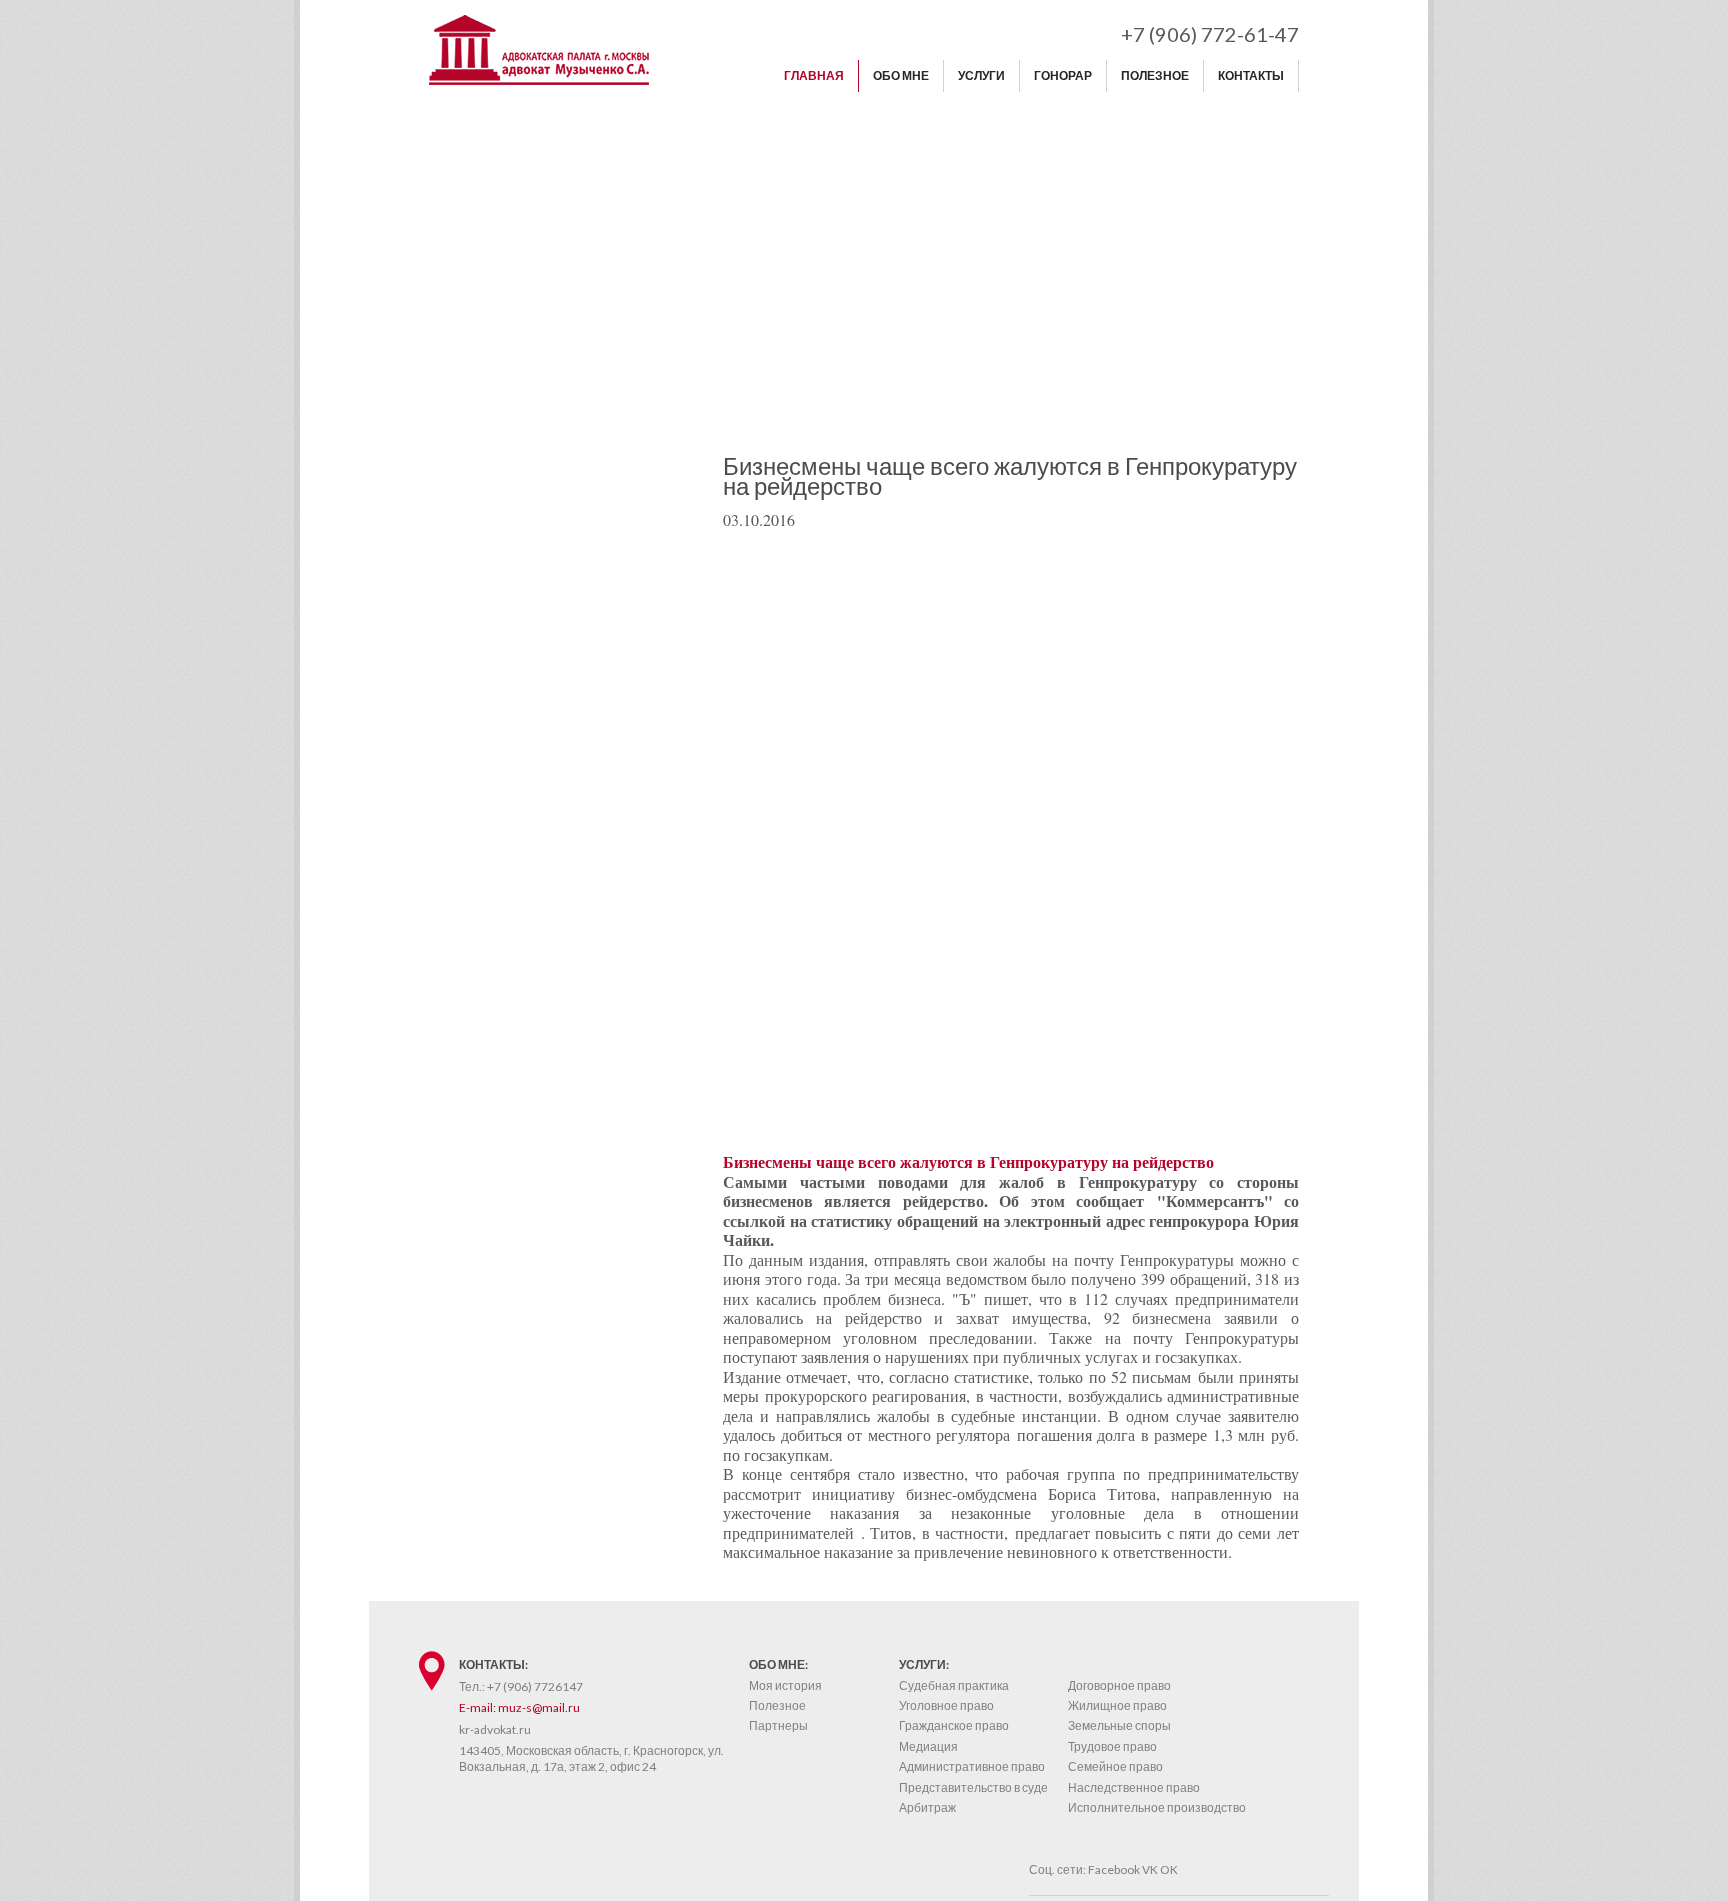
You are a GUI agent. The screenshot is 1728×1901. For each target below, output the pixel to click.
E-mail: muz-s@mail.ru (519, 1707)
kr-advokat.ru (495, 1729)
